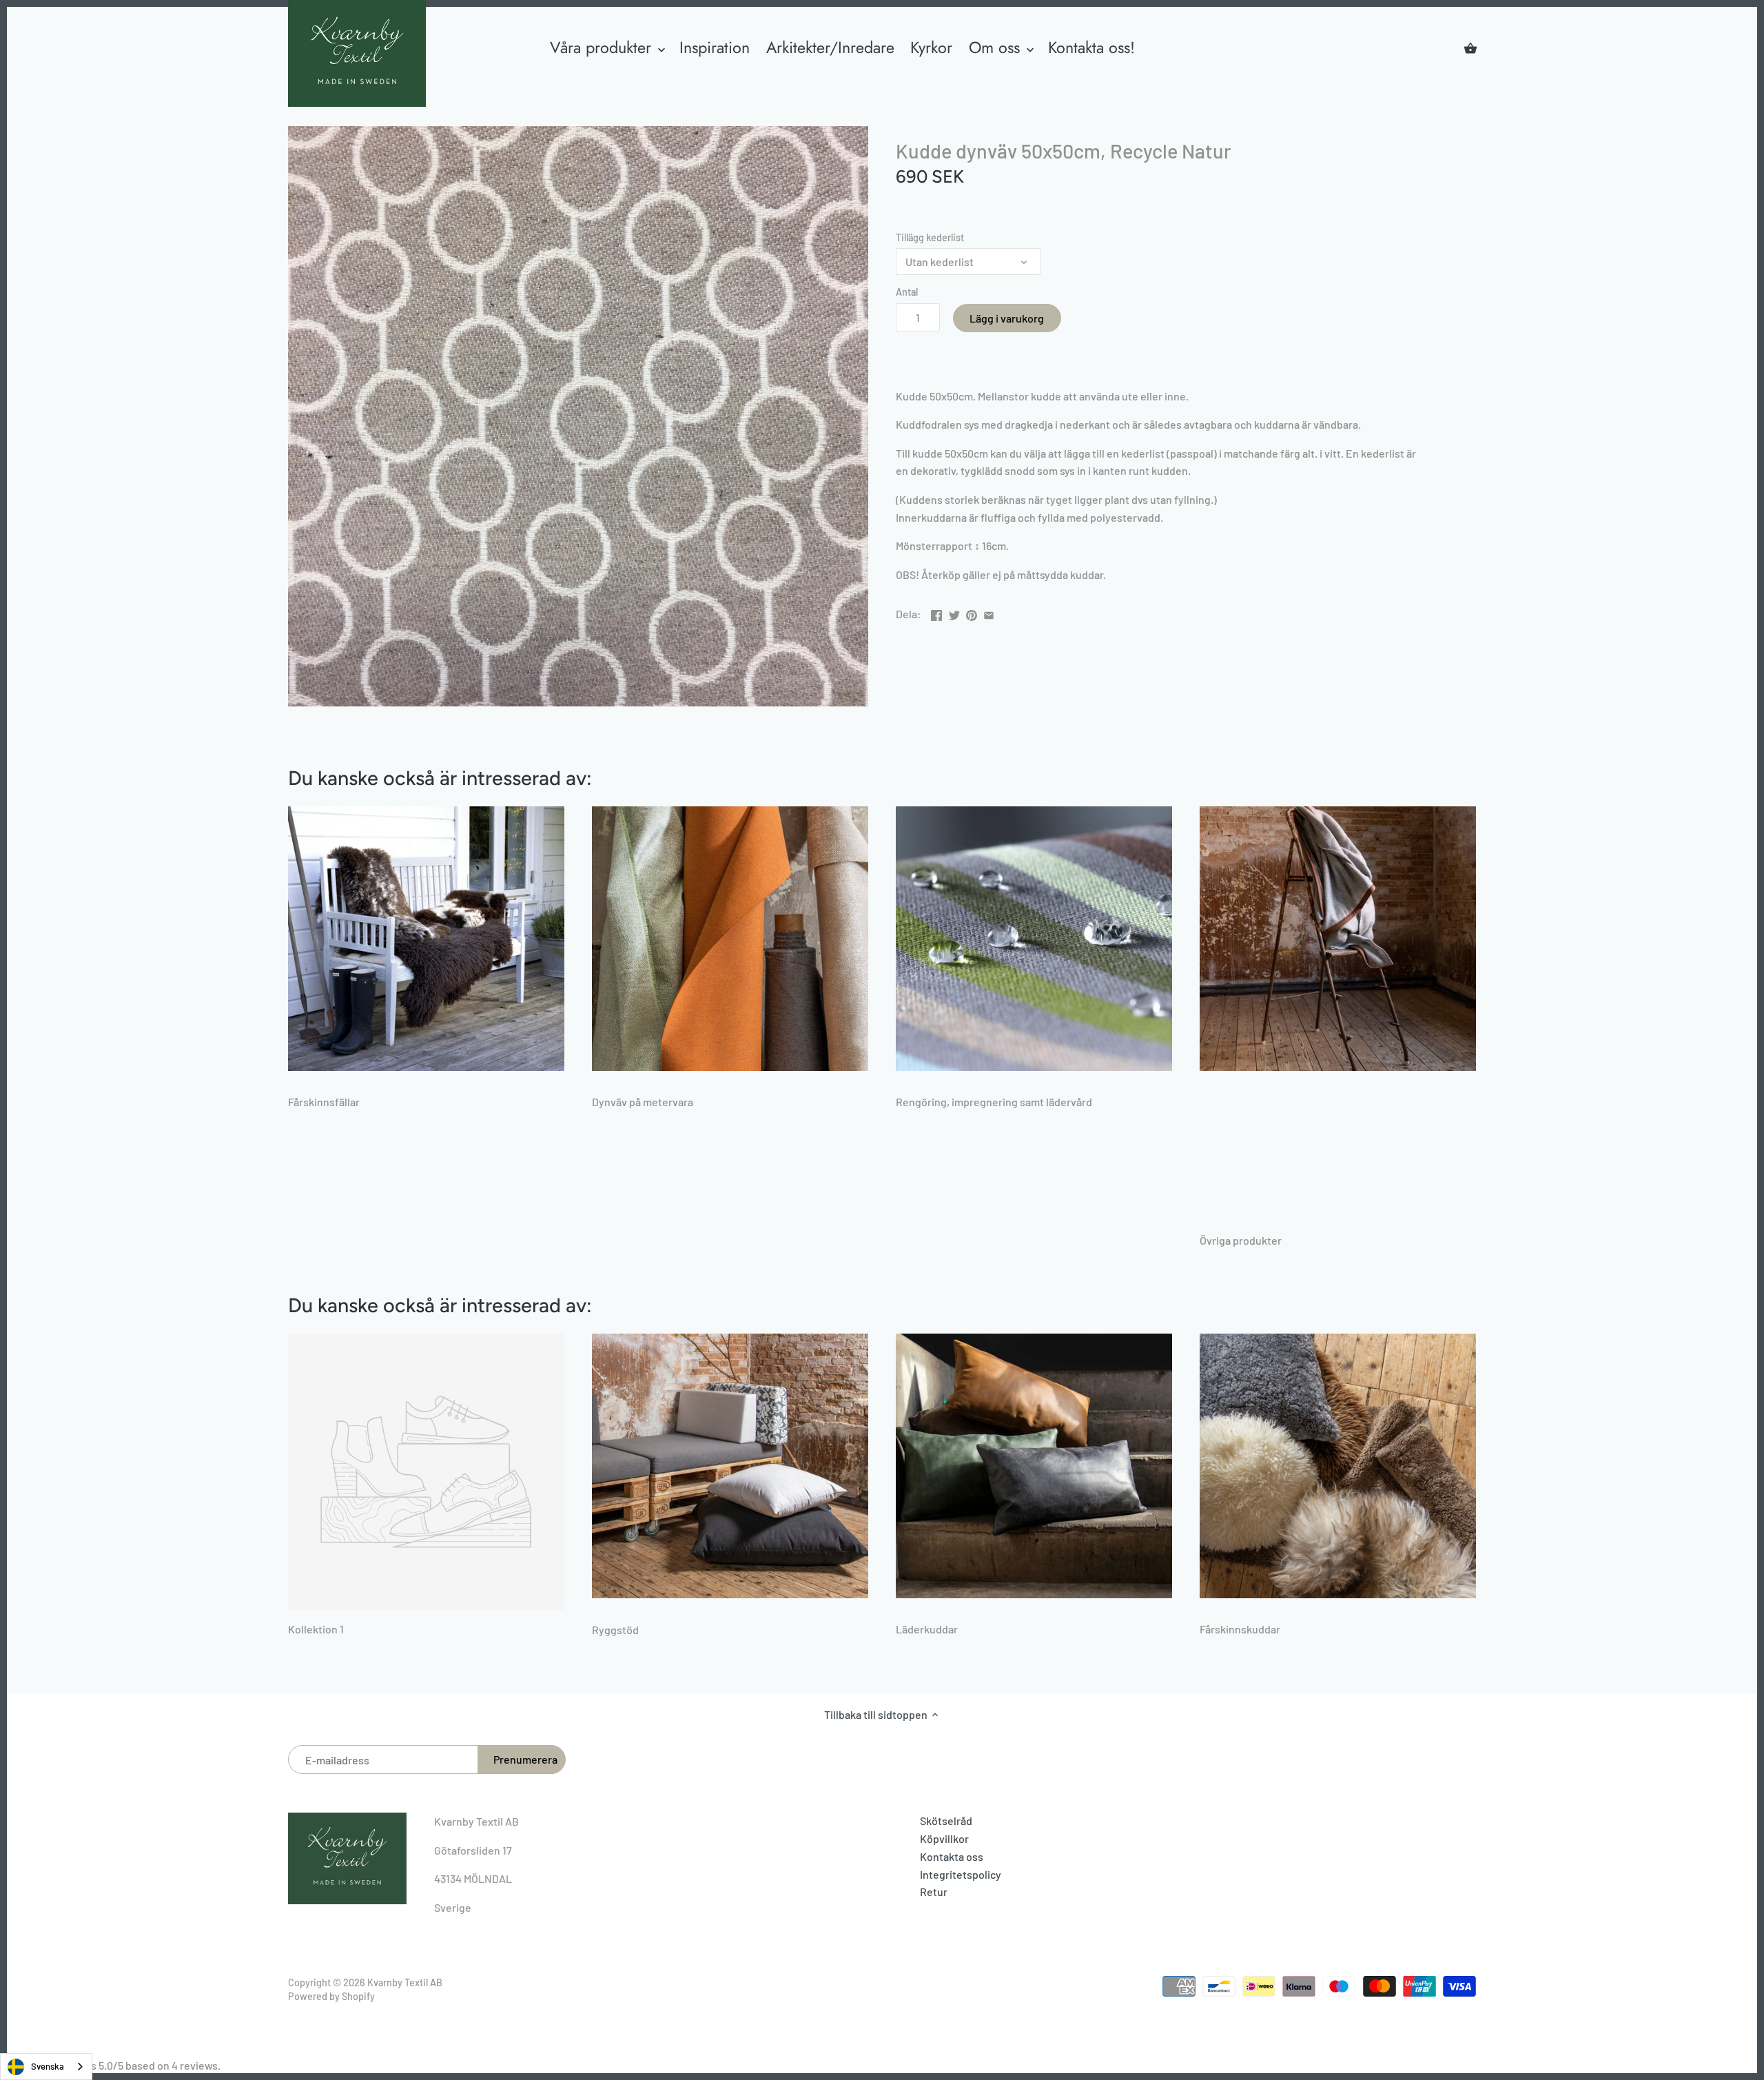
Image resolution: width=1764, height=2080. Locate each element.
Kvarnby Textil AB (405, 1982)
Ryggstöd (615, 1630)
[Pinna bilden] (972, 612)
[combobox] (46, 2067)
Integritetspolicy (961, 1874)
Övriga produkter (1241, 1240)
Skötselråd (946, 1821)
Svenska (48, 2066)
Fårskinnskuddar (1240, 1629)
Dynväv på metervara (643, 1102)
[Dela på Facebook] (936, 612)
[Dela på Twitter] (954, 612)
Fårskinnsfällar (324, 1102)
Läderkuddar (927, 1629)
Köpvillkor (944, 1838)
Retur (934, 1892)
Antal (907, 292)
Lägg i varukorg (1007, 318)
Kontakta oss (952, 1856)
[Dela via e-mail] (989, 612)
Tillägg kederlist (930, 237)
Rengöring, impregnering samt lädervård (994, 1102)
